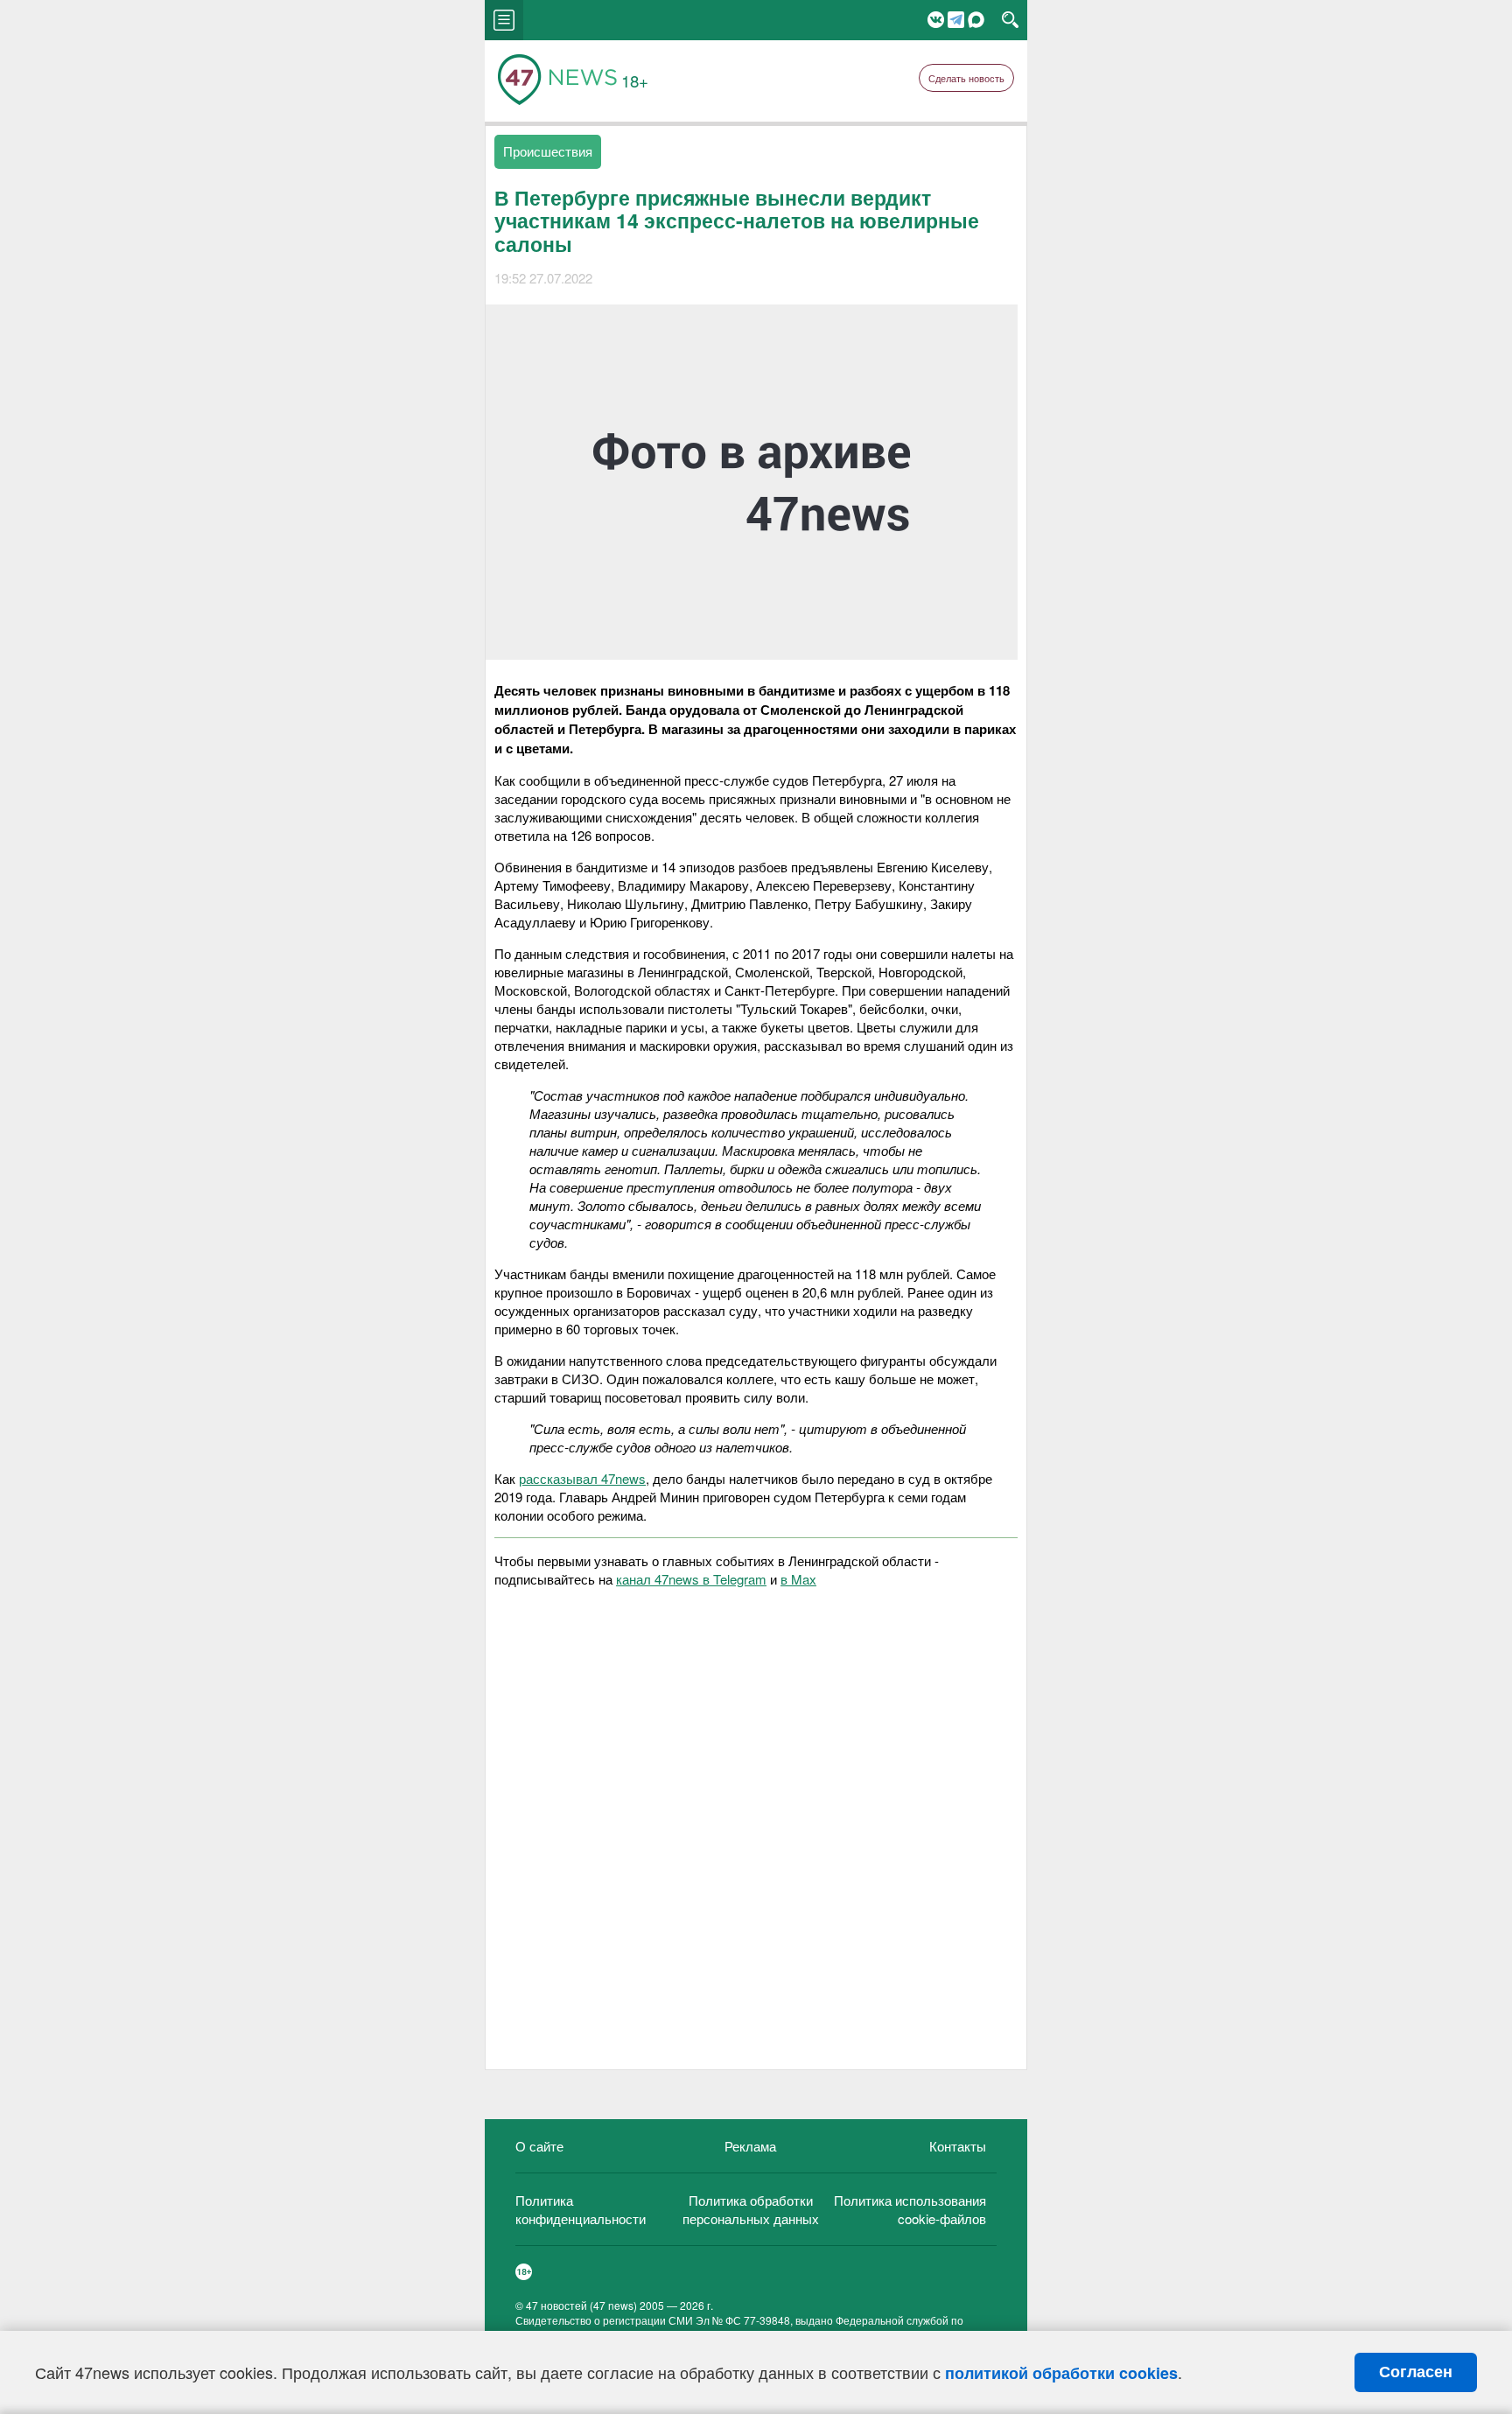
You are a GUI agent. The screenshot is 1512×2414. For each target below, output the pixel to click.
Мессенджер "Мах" (976, 20)
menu (504, 20)
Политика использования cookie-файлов (910, 2209)
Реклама (750, 2146)
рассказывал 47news (582, 1478)
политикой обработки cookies (1061, 2373)
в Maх (798, 1579)
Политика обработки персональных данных (751, 2209)
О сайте (539, 2146)
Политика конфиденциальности (581, 2209)
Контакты (958, 2146)
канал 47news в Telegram (691, 1579)
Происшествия (548, 151)
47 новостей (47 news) (581, 2305)
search (1010, 20)
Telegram (956, 20)
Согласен (1416, 2372)
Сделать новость (966, 78)
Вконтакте (936, 20)
